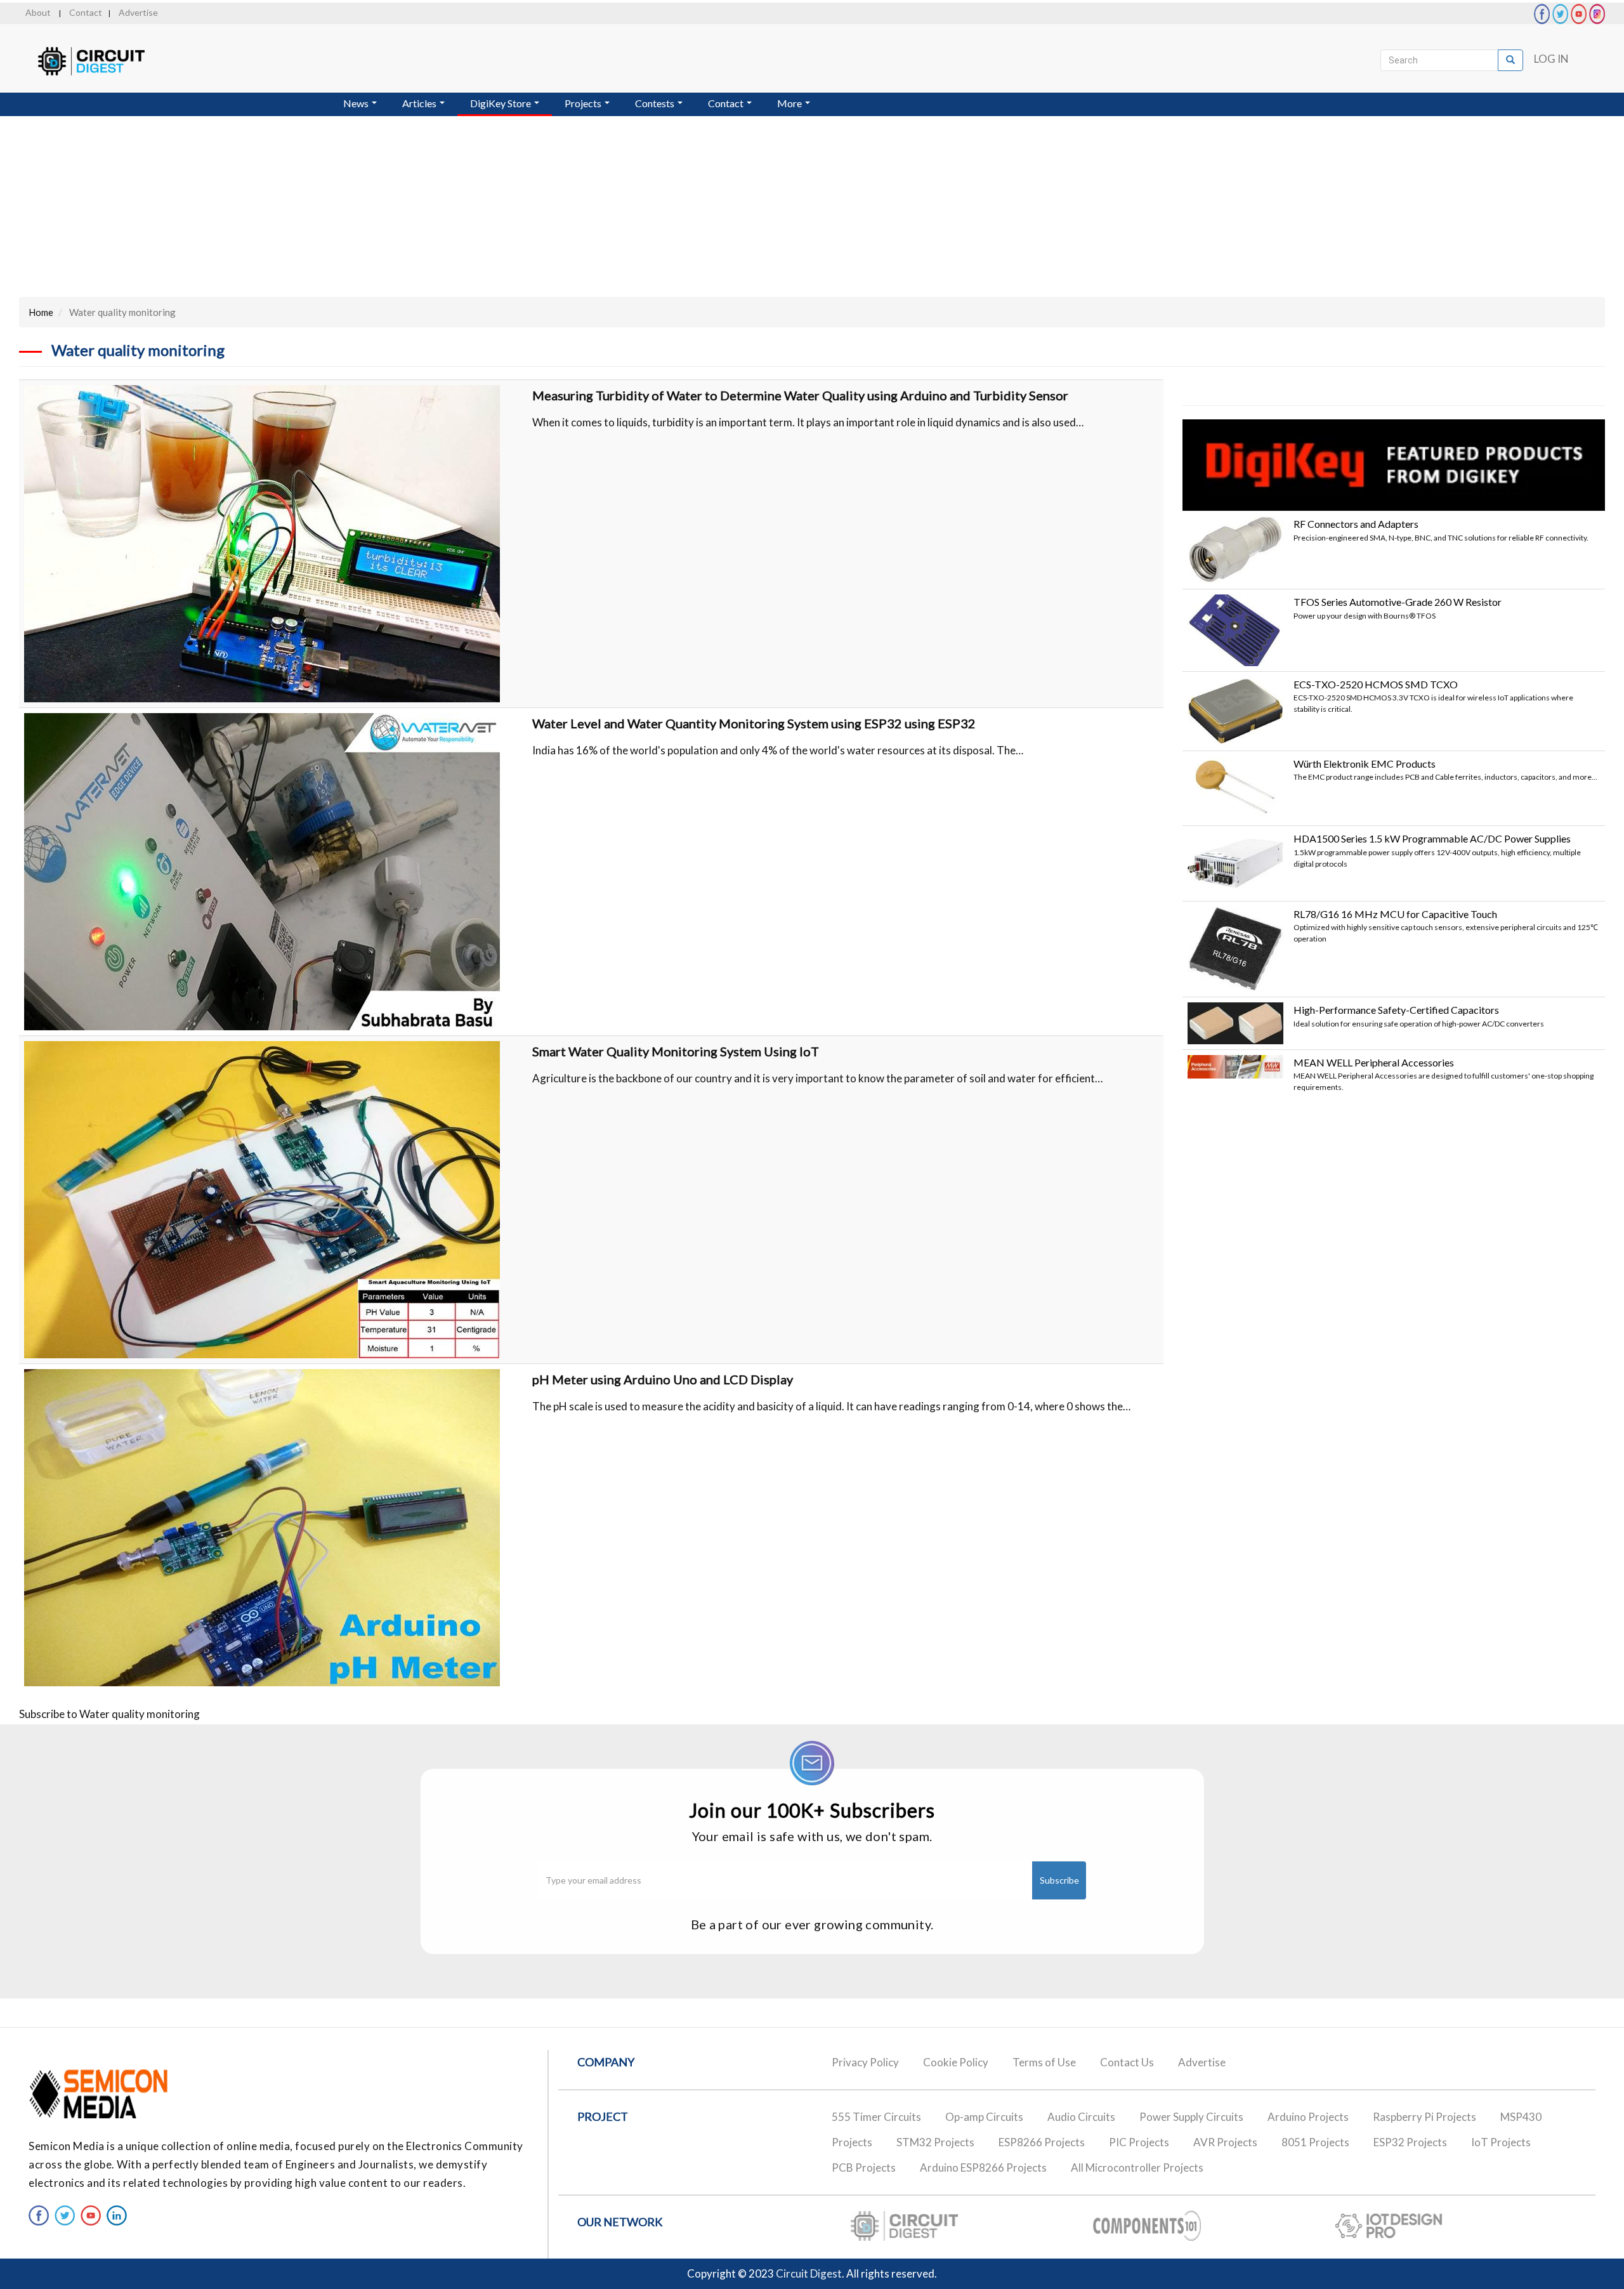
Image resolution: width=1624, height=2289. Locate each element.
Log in (1551, 59)
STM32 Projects (935, 2142)
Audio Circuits (1081, 2117)
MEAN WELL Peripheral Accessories (1374, 1062)
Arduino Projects (1308, 2117)
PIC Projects (1139, 2142)
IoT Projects (1501, 2142)
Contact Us (1127, 2062)
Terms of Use (1044, 2062)
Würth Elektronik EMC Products (1365, 764)
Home (41, 312)
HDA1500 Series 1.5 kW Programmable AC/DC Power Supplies (1432, 838)
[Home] (103, 61)
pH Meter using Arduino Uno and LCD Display (663, 1379)
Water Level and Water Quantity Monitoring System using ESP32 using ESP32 (754, 723)
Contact (86, 12)
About (38, 12)
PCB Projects (864, 2168)
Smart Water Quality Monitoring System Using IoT (676, 1051)
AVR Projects (1225, 2142)
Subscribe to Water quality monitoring (109, 1714)
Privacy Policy (865, 2062)
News (357, 103)
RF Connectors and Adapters (1356, 524)
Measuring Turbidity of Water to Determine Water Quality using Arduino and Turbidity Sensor (800, 395)
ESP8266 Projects (1042, 2142)
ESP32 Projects (1410, 2142)
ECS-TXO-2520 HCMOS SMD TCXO (1376, 684)
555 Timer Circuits (876, 2117)
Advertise (138, 12)
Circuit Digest (809, 2273)
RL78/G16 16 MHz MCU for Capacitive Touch (1395, 914)
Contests (656, 103)
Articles (420, 103)
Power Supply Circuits (1191, 2117)
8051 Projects (1315, 2142)
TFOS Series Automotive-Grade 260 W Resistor (1398, 602)
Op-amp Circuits (984, 2117)
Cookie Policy (956, 2062)
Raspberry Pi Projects (1424, 2117)
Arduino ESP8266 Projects (983, 2168)
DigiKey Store (501, 103)
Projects (584, 103)
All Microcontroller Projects (1137, 2168)
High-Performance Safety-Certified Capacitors (1396, 1010)
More (790, 103)
